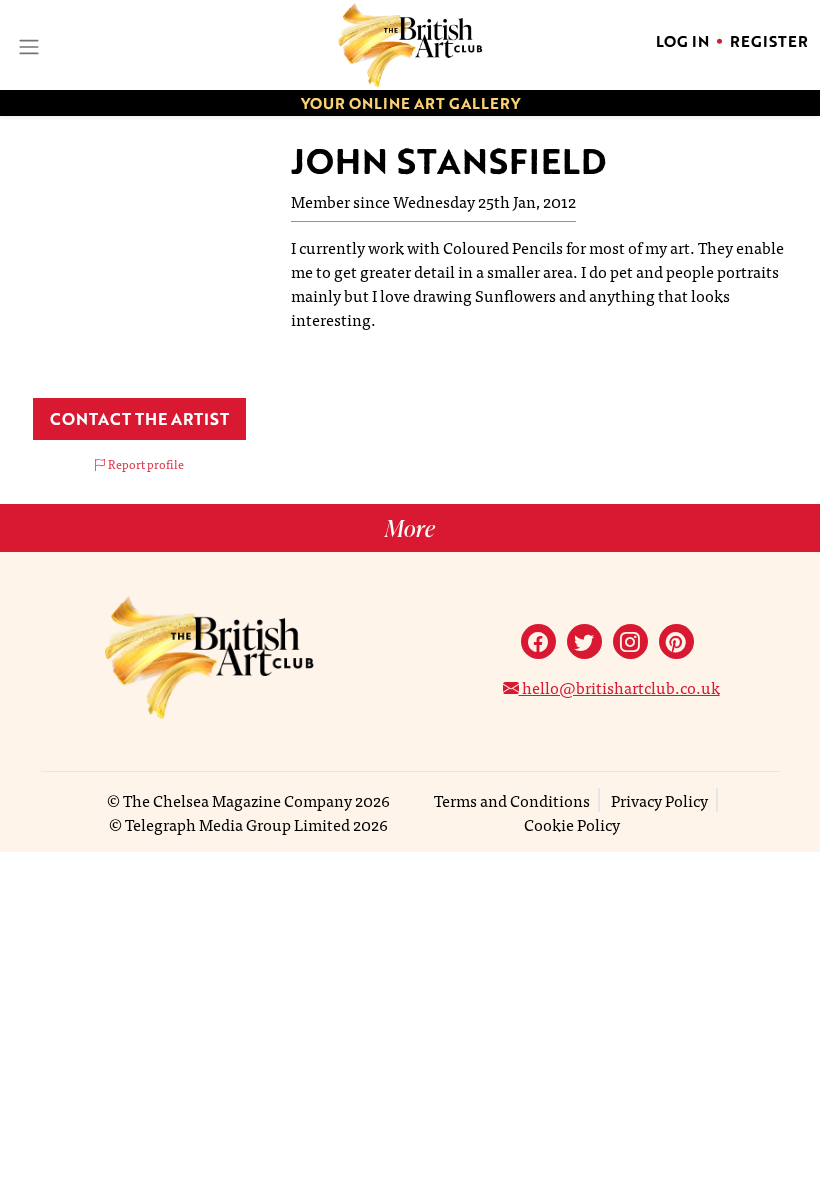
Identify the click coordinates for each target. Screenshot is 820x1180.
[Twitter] (584, 641)
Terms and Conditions (512, 800)
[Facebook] (538, 641)
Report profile (145, 464)
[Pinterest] (676, 641)
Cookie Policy (572, 824)
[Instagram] (630, 641)
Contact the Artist (139, 419)
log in (682, 41)
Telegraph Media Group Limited (237, 824)
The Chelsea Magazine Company (237, 800)
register (769, 41)
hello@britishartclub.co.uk (619, 687)
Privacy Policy (659, 800)
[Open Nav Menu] (27, 44)
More (410, 528)
